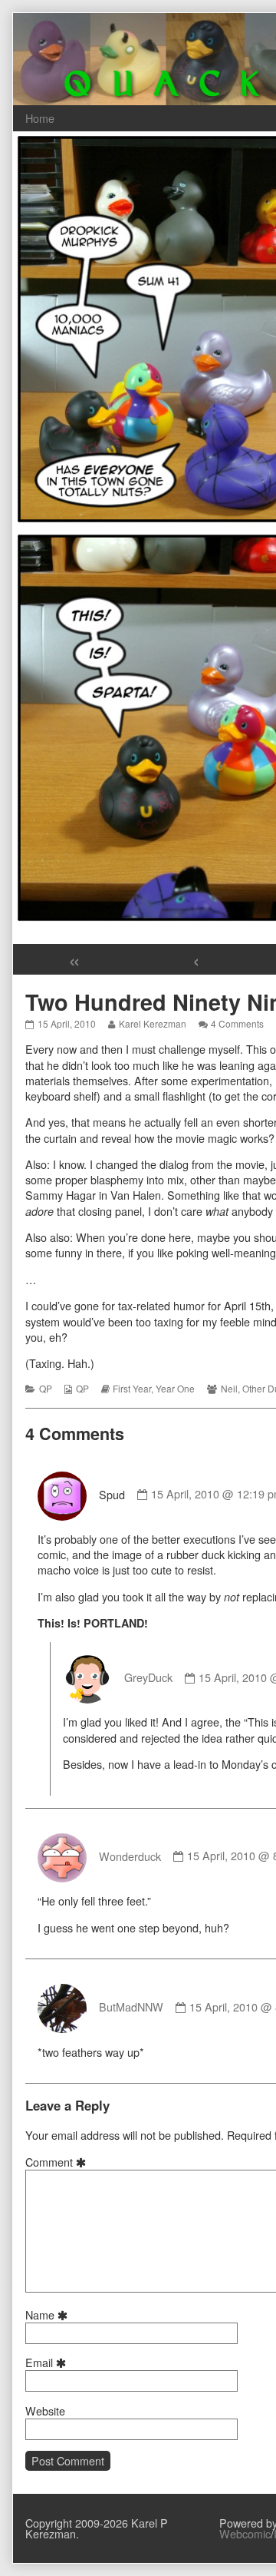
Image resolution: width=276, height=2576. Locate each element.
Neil (229, 1388)
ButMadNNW (131, 2006)
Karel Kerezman (152, 1023)
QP (46, 1388)
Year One (175, 1388)
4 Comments (237, 1023)
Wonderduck (130, 1855)
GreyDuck (148, 1677)
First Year (132, 1388)
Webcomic (245, 2533)
